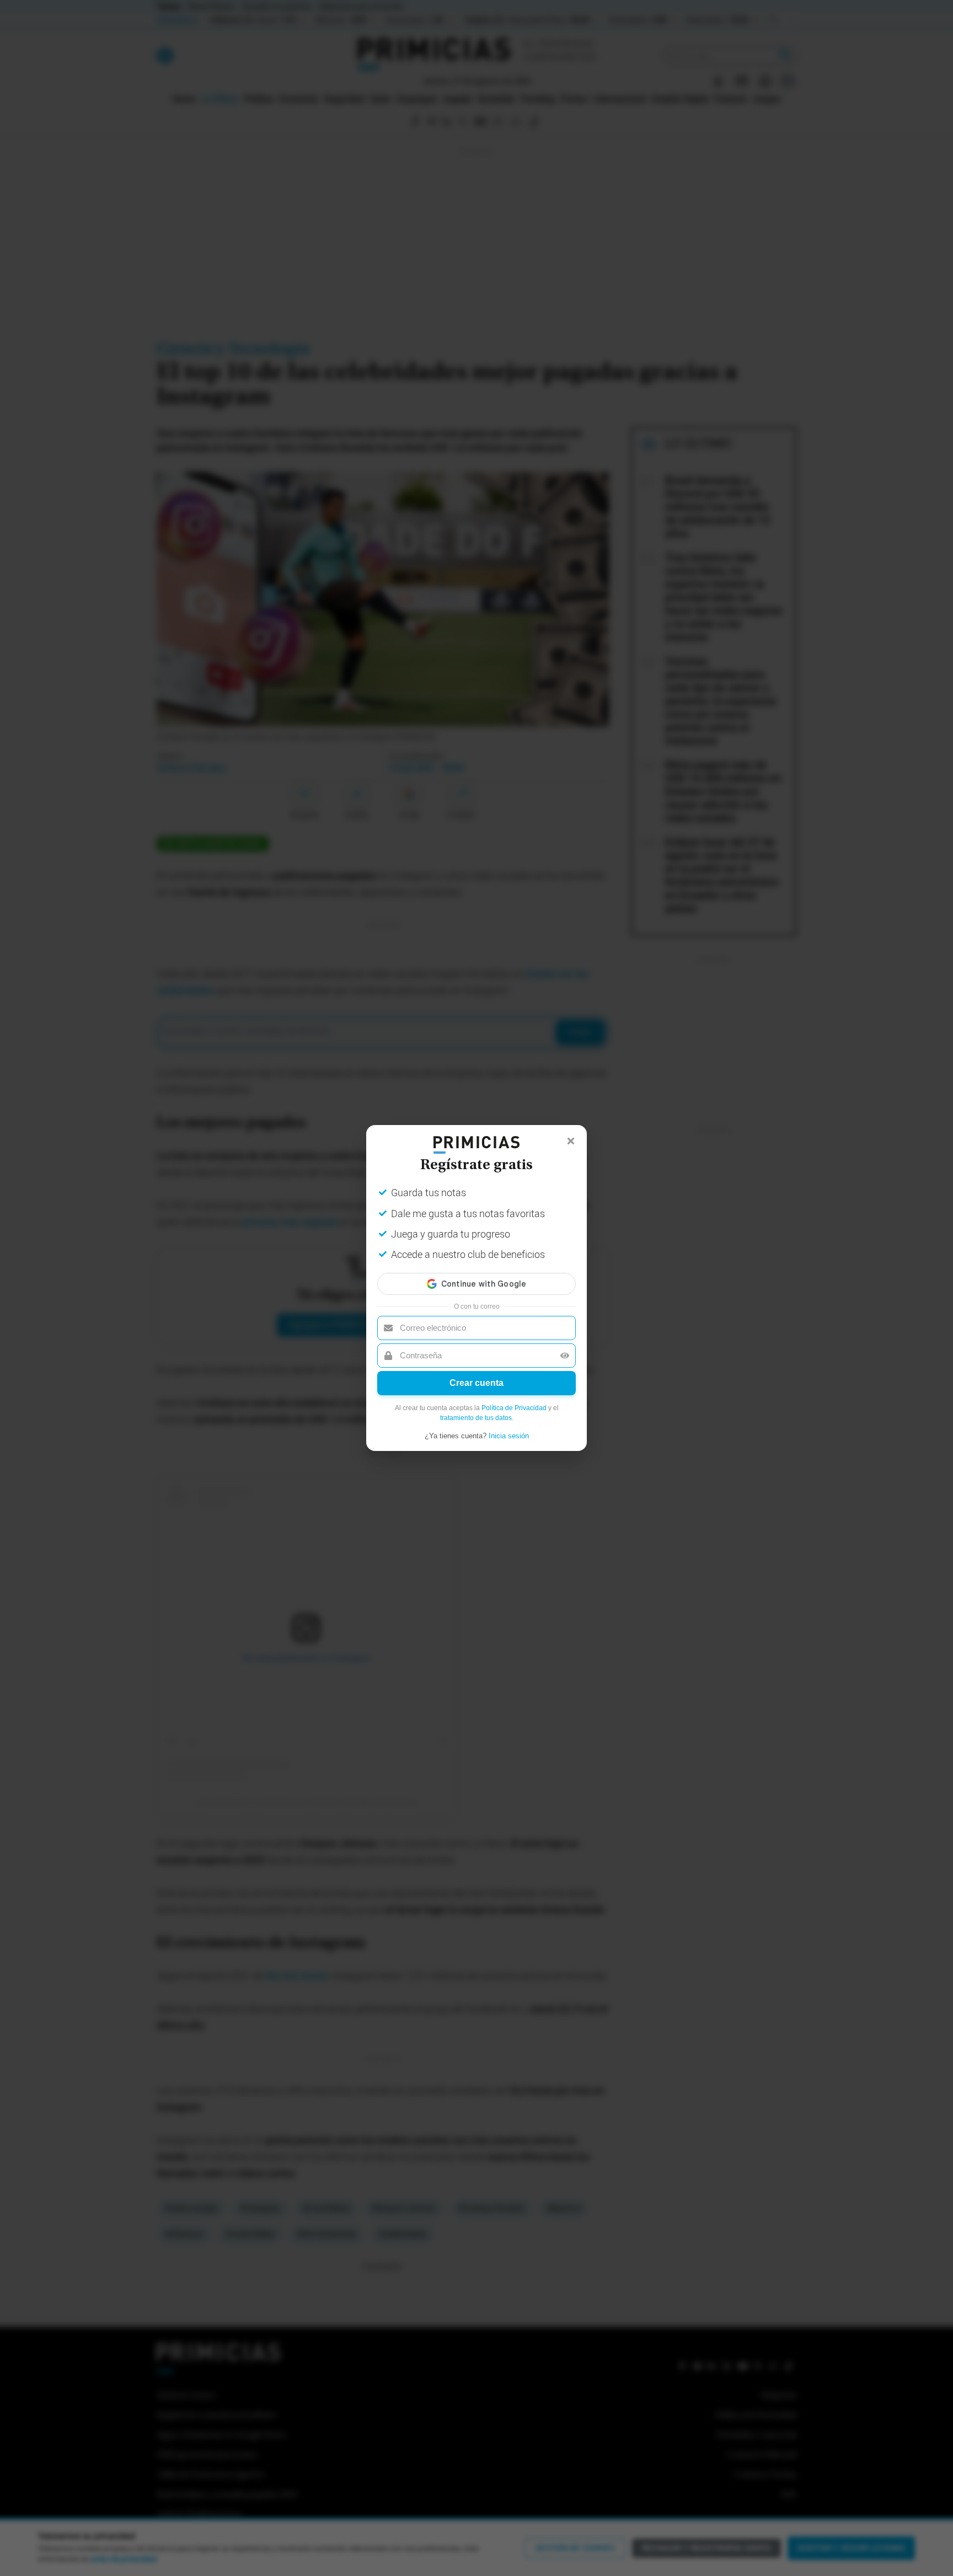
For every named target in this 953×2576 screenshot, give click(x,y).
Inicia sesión (509, 1436)
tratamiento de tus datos (476, 1418)
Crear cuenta (476, 1383)
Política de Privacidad (514, 1408)
